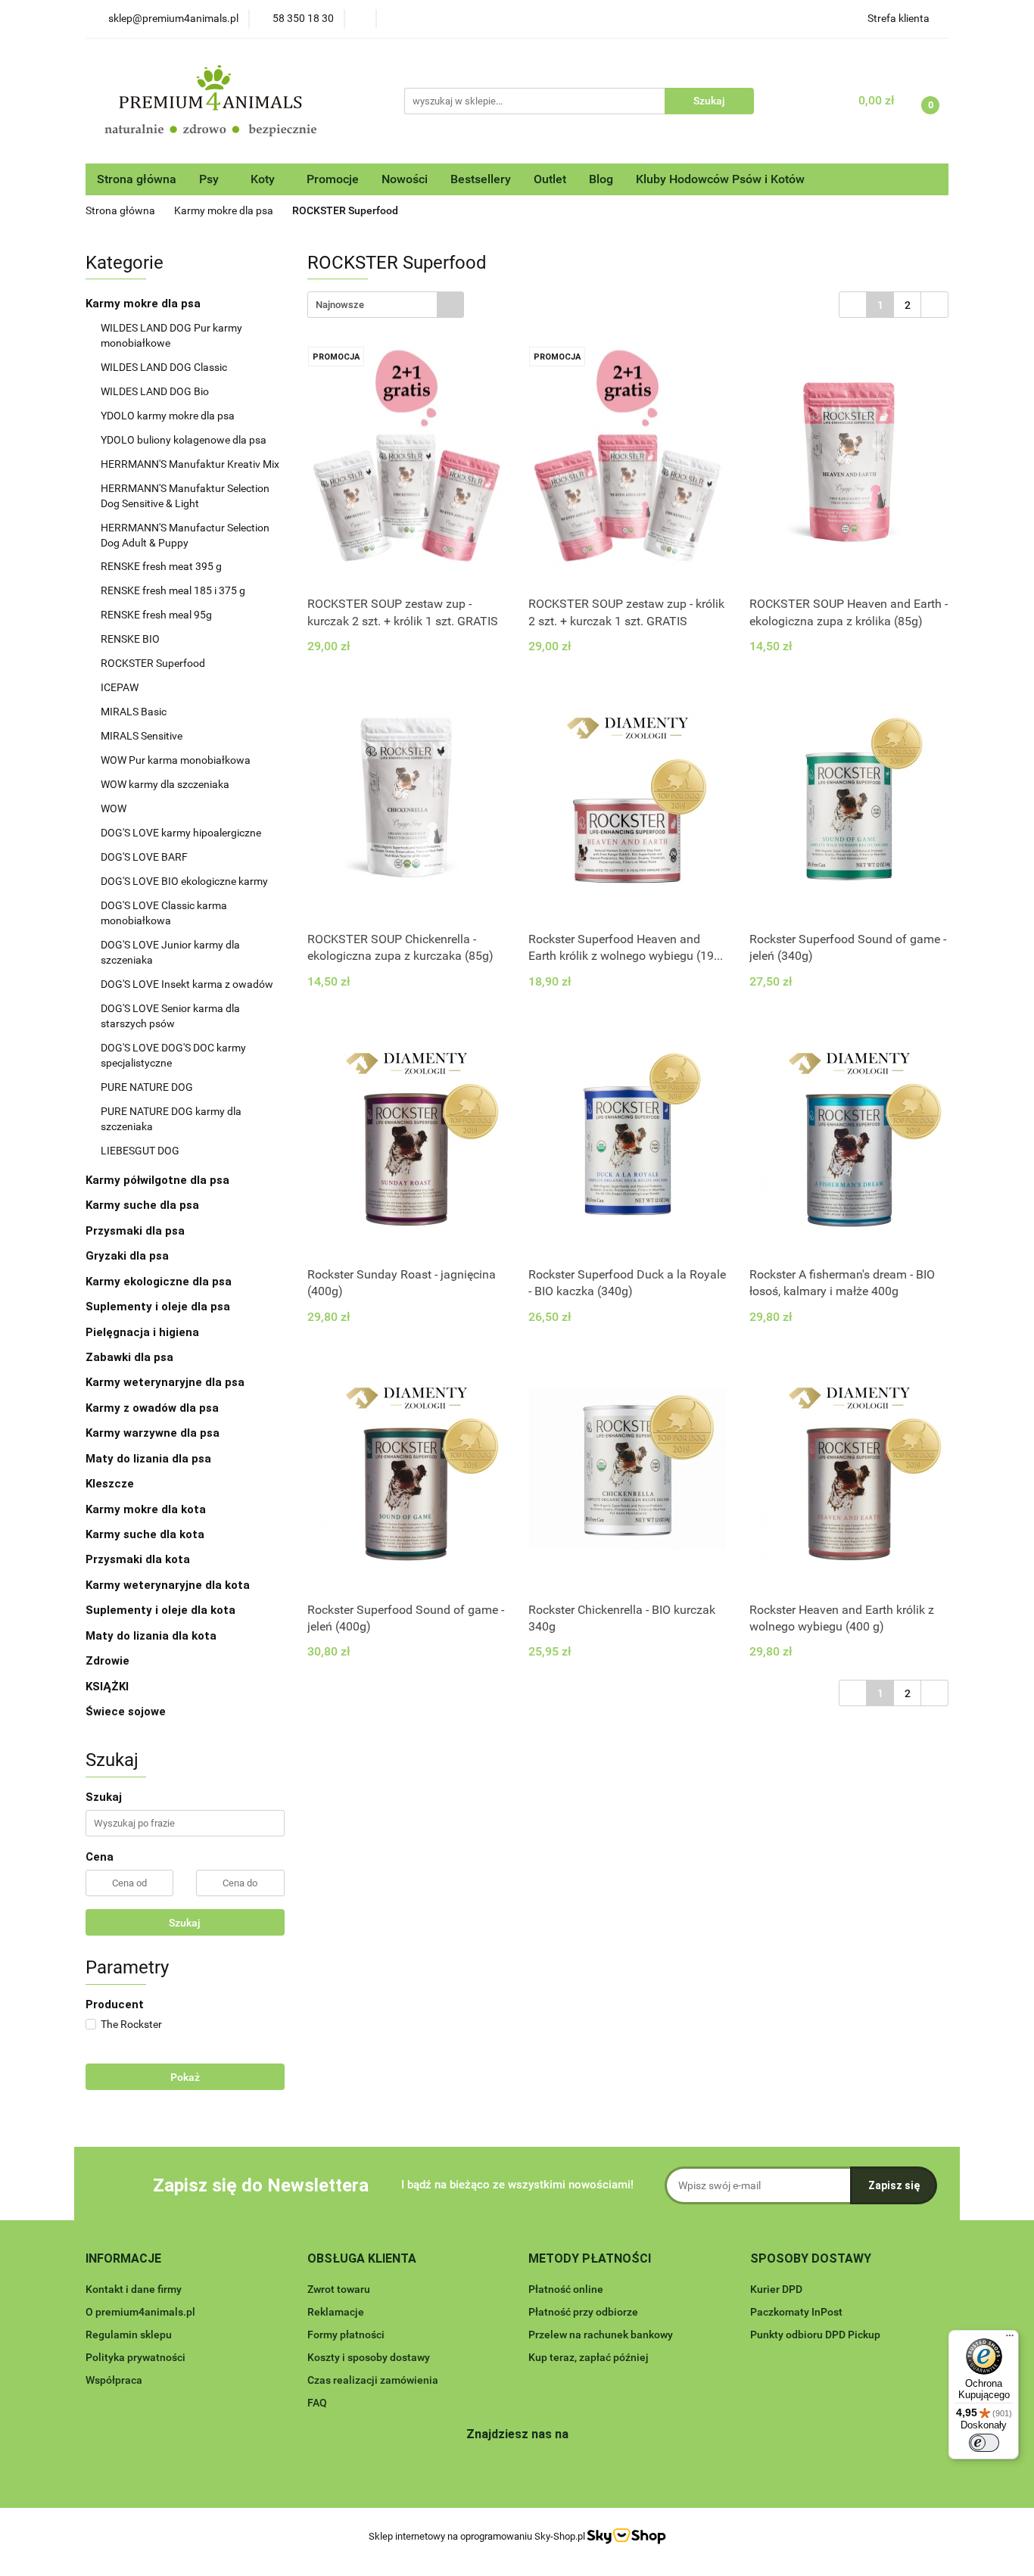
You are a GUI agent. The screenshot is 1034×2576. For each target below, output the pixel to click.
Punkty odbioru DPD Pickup (815, 2335)
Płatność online (566, 2289)
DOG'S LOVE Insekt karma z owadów (187, 984)
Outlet (550, 179)
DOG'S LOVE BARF (144, 857)
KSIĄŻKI (107, 1687)
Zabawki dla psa (131, 1357)
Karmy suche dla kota (146, 1534)
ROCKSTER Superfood (153, 663)
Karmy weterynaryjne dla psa (167, 1382)
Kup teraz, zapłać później (589, 2357)
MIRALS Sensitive (142, 736)
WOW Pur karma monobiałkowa (176, 760)
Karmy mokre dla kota (147, 1509)
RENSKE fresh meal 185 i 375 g (173, 590)
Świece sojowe (126, 1712)
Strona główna (137, 179)
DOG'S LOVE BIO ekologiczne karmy (184, 881)
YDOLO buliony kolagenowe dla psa (184, 440)
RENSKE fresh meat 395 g (161, 566)
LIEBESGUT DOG (140, 1151)
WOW (114, 808)
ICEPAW (120, 687)
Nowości (405, 179)
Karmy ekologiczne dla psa (160, 1282)
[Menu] (1010, 2339)
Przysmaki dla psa (137, 1231)
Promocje (333, 179)
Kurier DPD (776, 2289)
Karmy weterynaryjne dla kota (169, 1585)
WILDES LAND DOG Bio (155, 391)
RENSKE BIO (130, 639)
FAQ (317, 2403)
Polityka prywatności (135, 2357)
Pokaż (185, 2077)
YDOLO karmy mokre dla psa (168, 416)
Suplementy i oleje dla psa (159, 1307)
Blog (601, 179)
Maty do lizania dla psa (148, 1459)
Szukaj (185, 1923)
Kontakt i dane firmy (134, 2289)
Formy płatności (346, 2335)
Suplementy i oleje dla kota (160, 1610)
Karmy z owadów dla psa (154, 1408)
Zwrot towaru (339, 2289)
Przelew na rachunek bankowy (601, 2335)
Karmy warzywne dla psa (153, 1433)
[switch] (984, 2443)
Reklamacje (336, 2312)
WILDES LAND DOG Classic (164, 367)
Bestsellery (481, 179)
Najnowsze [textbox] (340, 305)
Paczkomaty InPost (796, 2312)
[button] (123, 2259)
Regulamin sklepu (129, 2335)
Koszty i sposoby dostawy (369, 2357)
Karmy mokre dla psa (145, 304)
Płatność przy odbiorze (583, 2312)
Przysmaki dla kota (139, 1559)
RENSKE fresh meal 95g (156, 615)
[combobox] (386, 305)
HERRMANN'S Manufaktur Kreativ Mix (190, 464)
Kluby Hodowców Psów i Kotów (720, 179)
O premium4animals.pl (140, 2312)
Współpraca (114, 2380)
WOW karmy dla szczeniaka (165, 784)
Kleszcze (110, 1484)
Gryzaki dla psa (129, 1256)
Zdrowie (107, 1661)
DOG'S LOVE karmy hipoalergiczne (181, 833)
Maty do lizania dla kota (151, 1636)
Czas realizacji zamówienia (373, 2380)
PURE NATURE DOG (147, 1087)
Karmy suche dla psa (144, 1205)
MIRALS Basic (134, 712)
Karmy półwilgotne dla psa (159, 1180)
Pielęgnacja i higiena (144, 1332)
